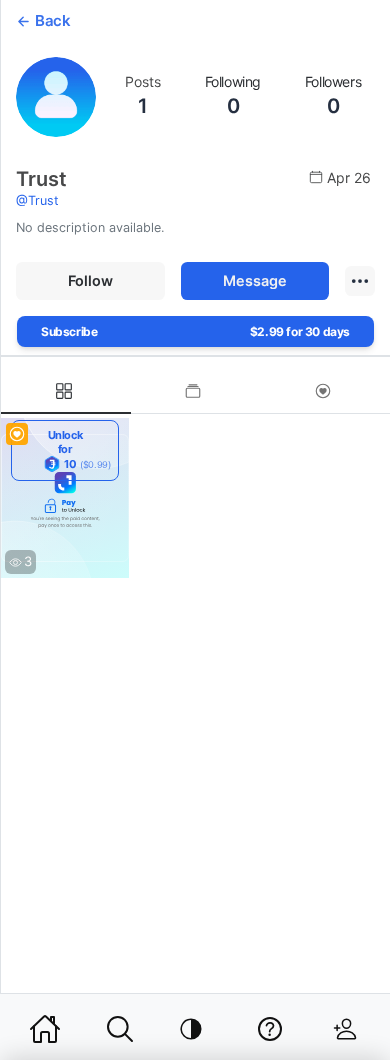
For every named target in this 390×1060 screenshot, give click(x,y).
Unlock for (79, 449)
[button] (360, 281)
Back (52, 20)
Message (255, 280)
